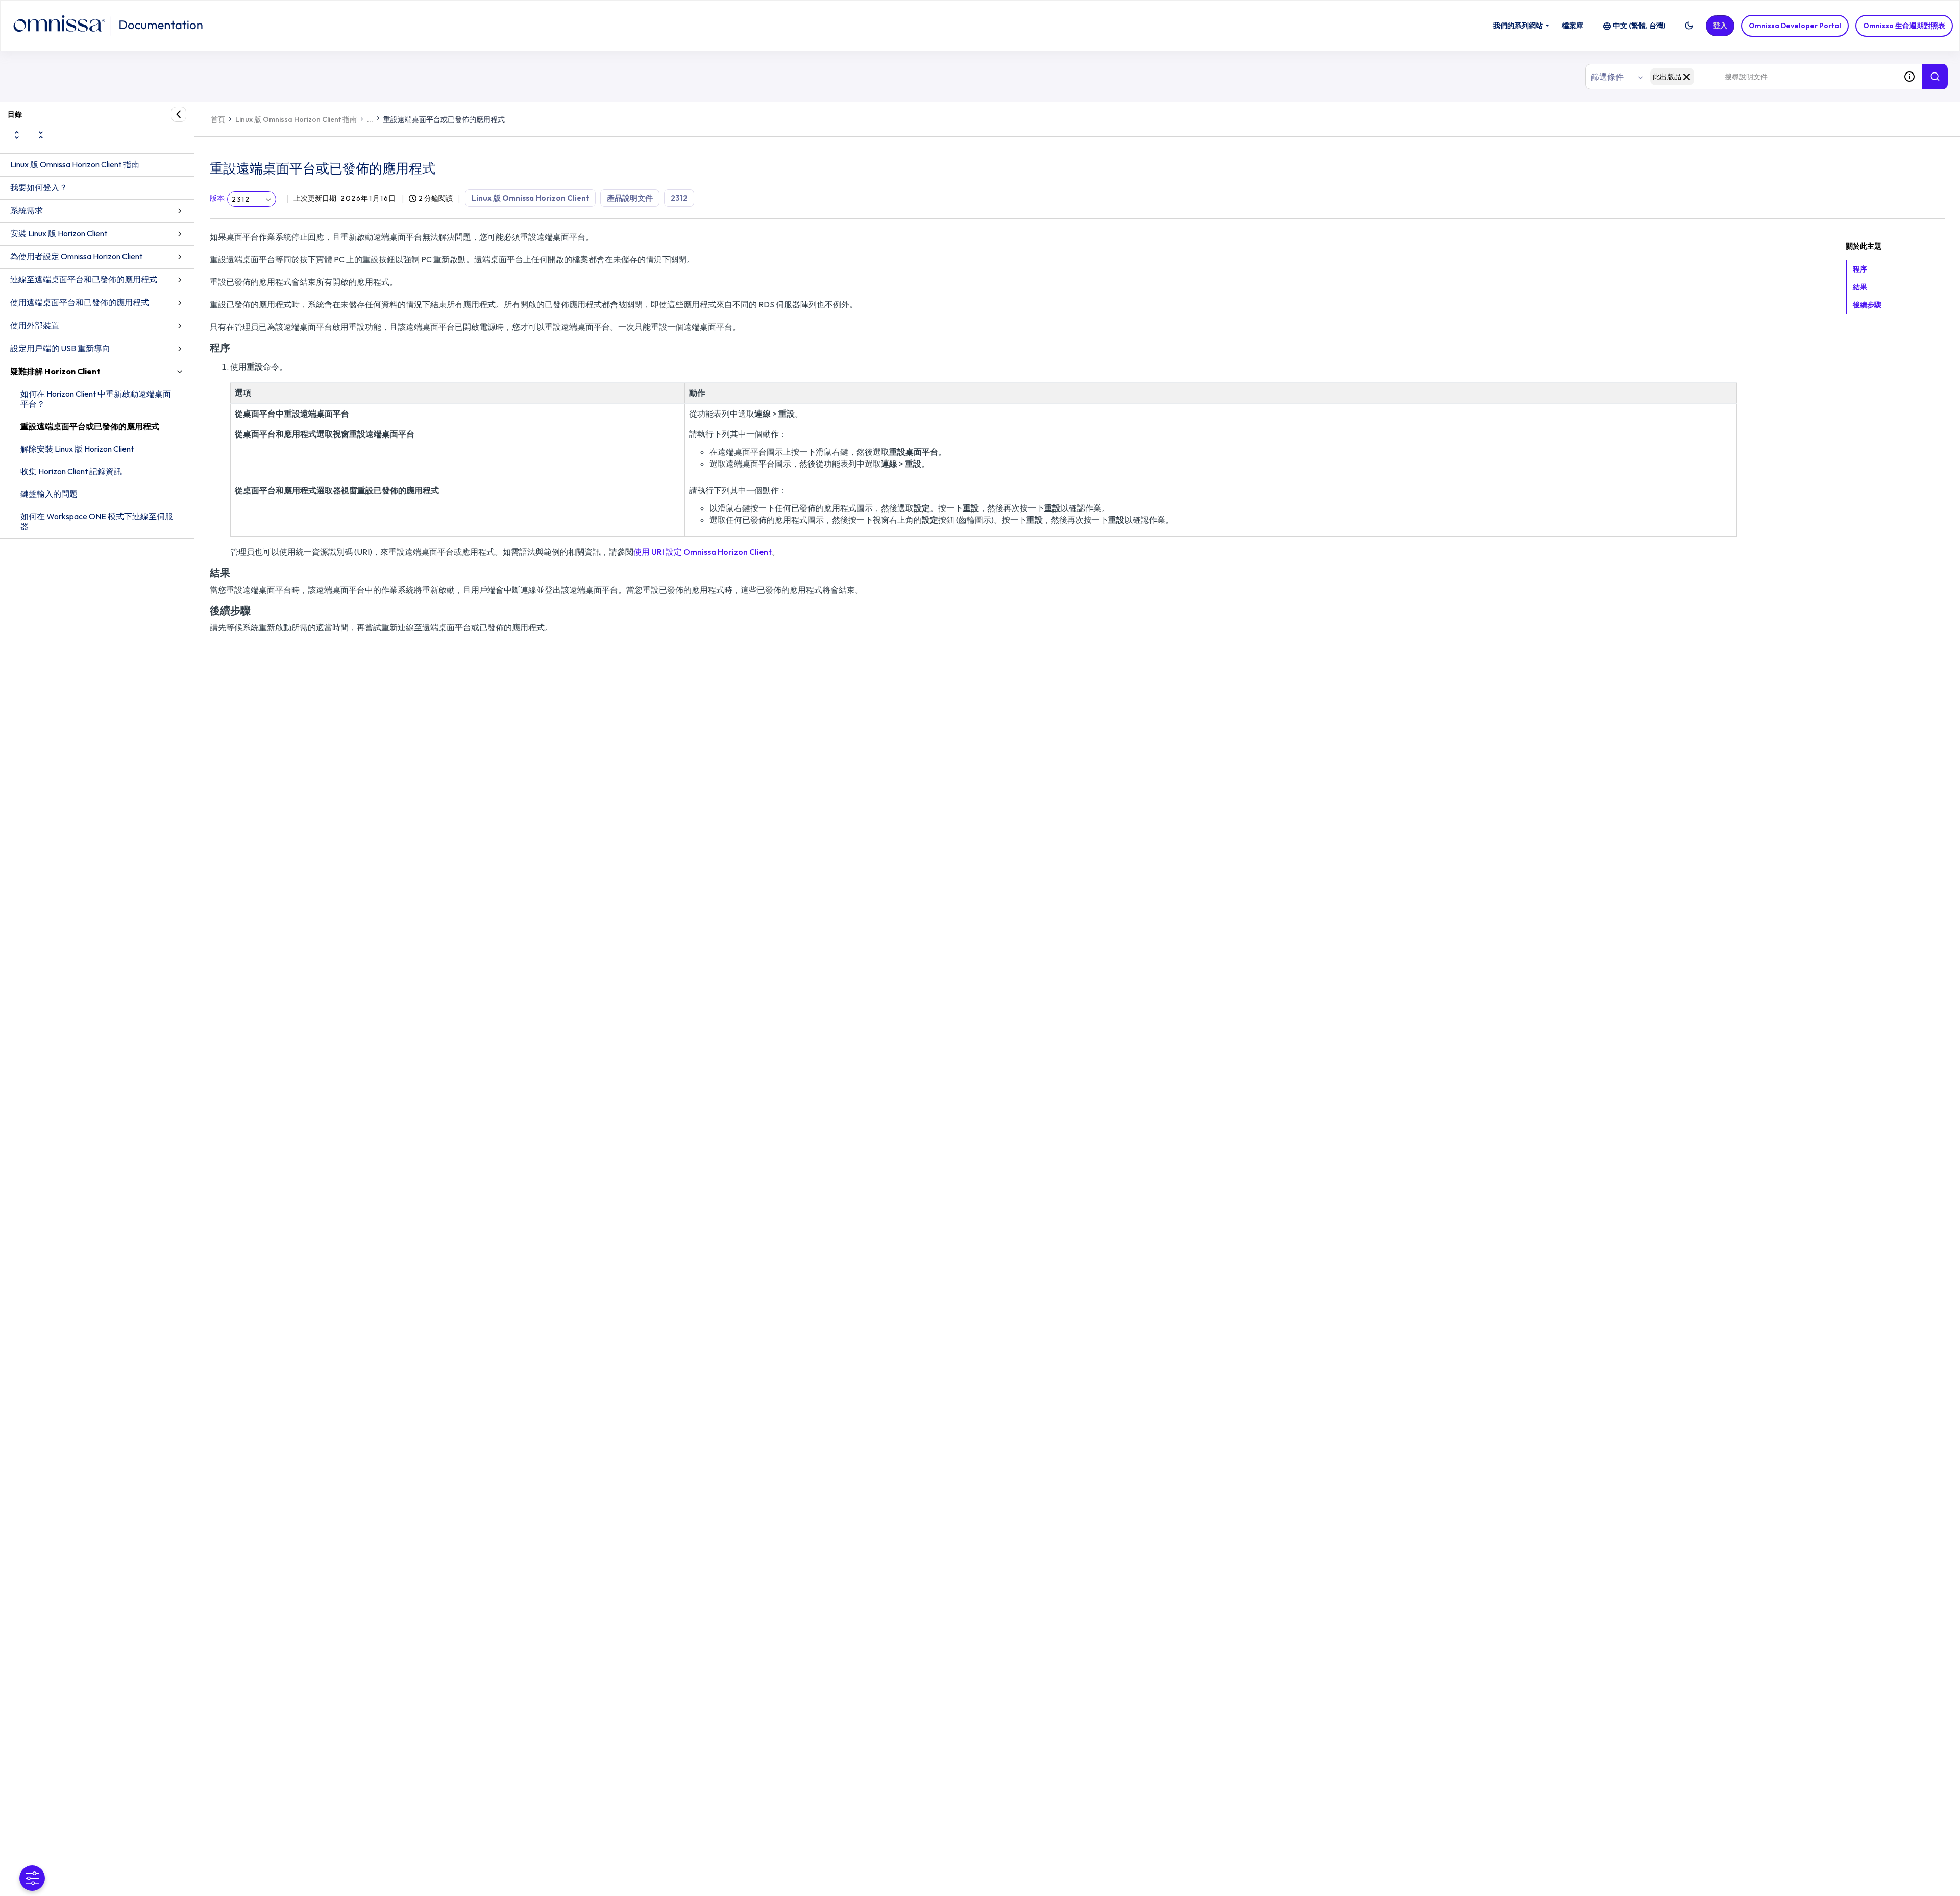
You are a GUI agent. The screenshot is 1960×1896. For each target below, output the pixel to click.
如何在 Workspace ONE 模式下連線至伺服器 (97, 521)
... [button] (370, 119)
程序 (1860, 269)
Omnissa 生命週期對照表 (1904, 26)
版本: (218, 198)
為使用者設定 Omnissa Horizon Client (76, 256)
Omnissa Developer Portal (1795, 26)
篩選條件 (1607, 77)
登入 (1720, 26)
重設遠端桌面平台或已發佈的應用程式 (90, 426)
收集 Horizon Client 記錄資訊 (71, 471)
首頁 (218, 119)
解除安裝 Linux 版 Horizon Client (77, 449)
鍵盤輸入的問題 (49, 494)
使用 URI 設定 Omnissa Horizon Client (703, 552)
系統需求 (27, 210)
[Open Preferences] (32, 1878)
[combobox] (1772, 77)
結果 (1860, 287)
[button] (1689, 26)
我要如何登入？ (39, 187)
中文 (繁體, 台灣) (1639, 26)
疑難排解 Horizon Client (55, 371)
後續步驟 (1867, 305)
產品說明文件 (630, 198)
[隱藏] (179, 114)
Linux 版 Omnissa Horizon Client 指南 (75, 164)
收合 (41, 135)
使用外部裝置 (35, 325)
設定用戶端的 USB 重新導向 (60, 348)
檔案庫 (1573, 26)
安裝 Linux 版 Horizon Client (59, 233)
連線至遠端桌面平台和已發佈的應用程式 (84, 279)
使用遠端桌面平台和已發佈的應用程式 (80, 302)
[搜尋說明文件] (1935, 77)
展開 (17, 135)
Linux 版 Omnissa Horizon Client (530, 198)
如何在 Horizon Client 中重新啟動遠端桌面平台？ (96, 399)
